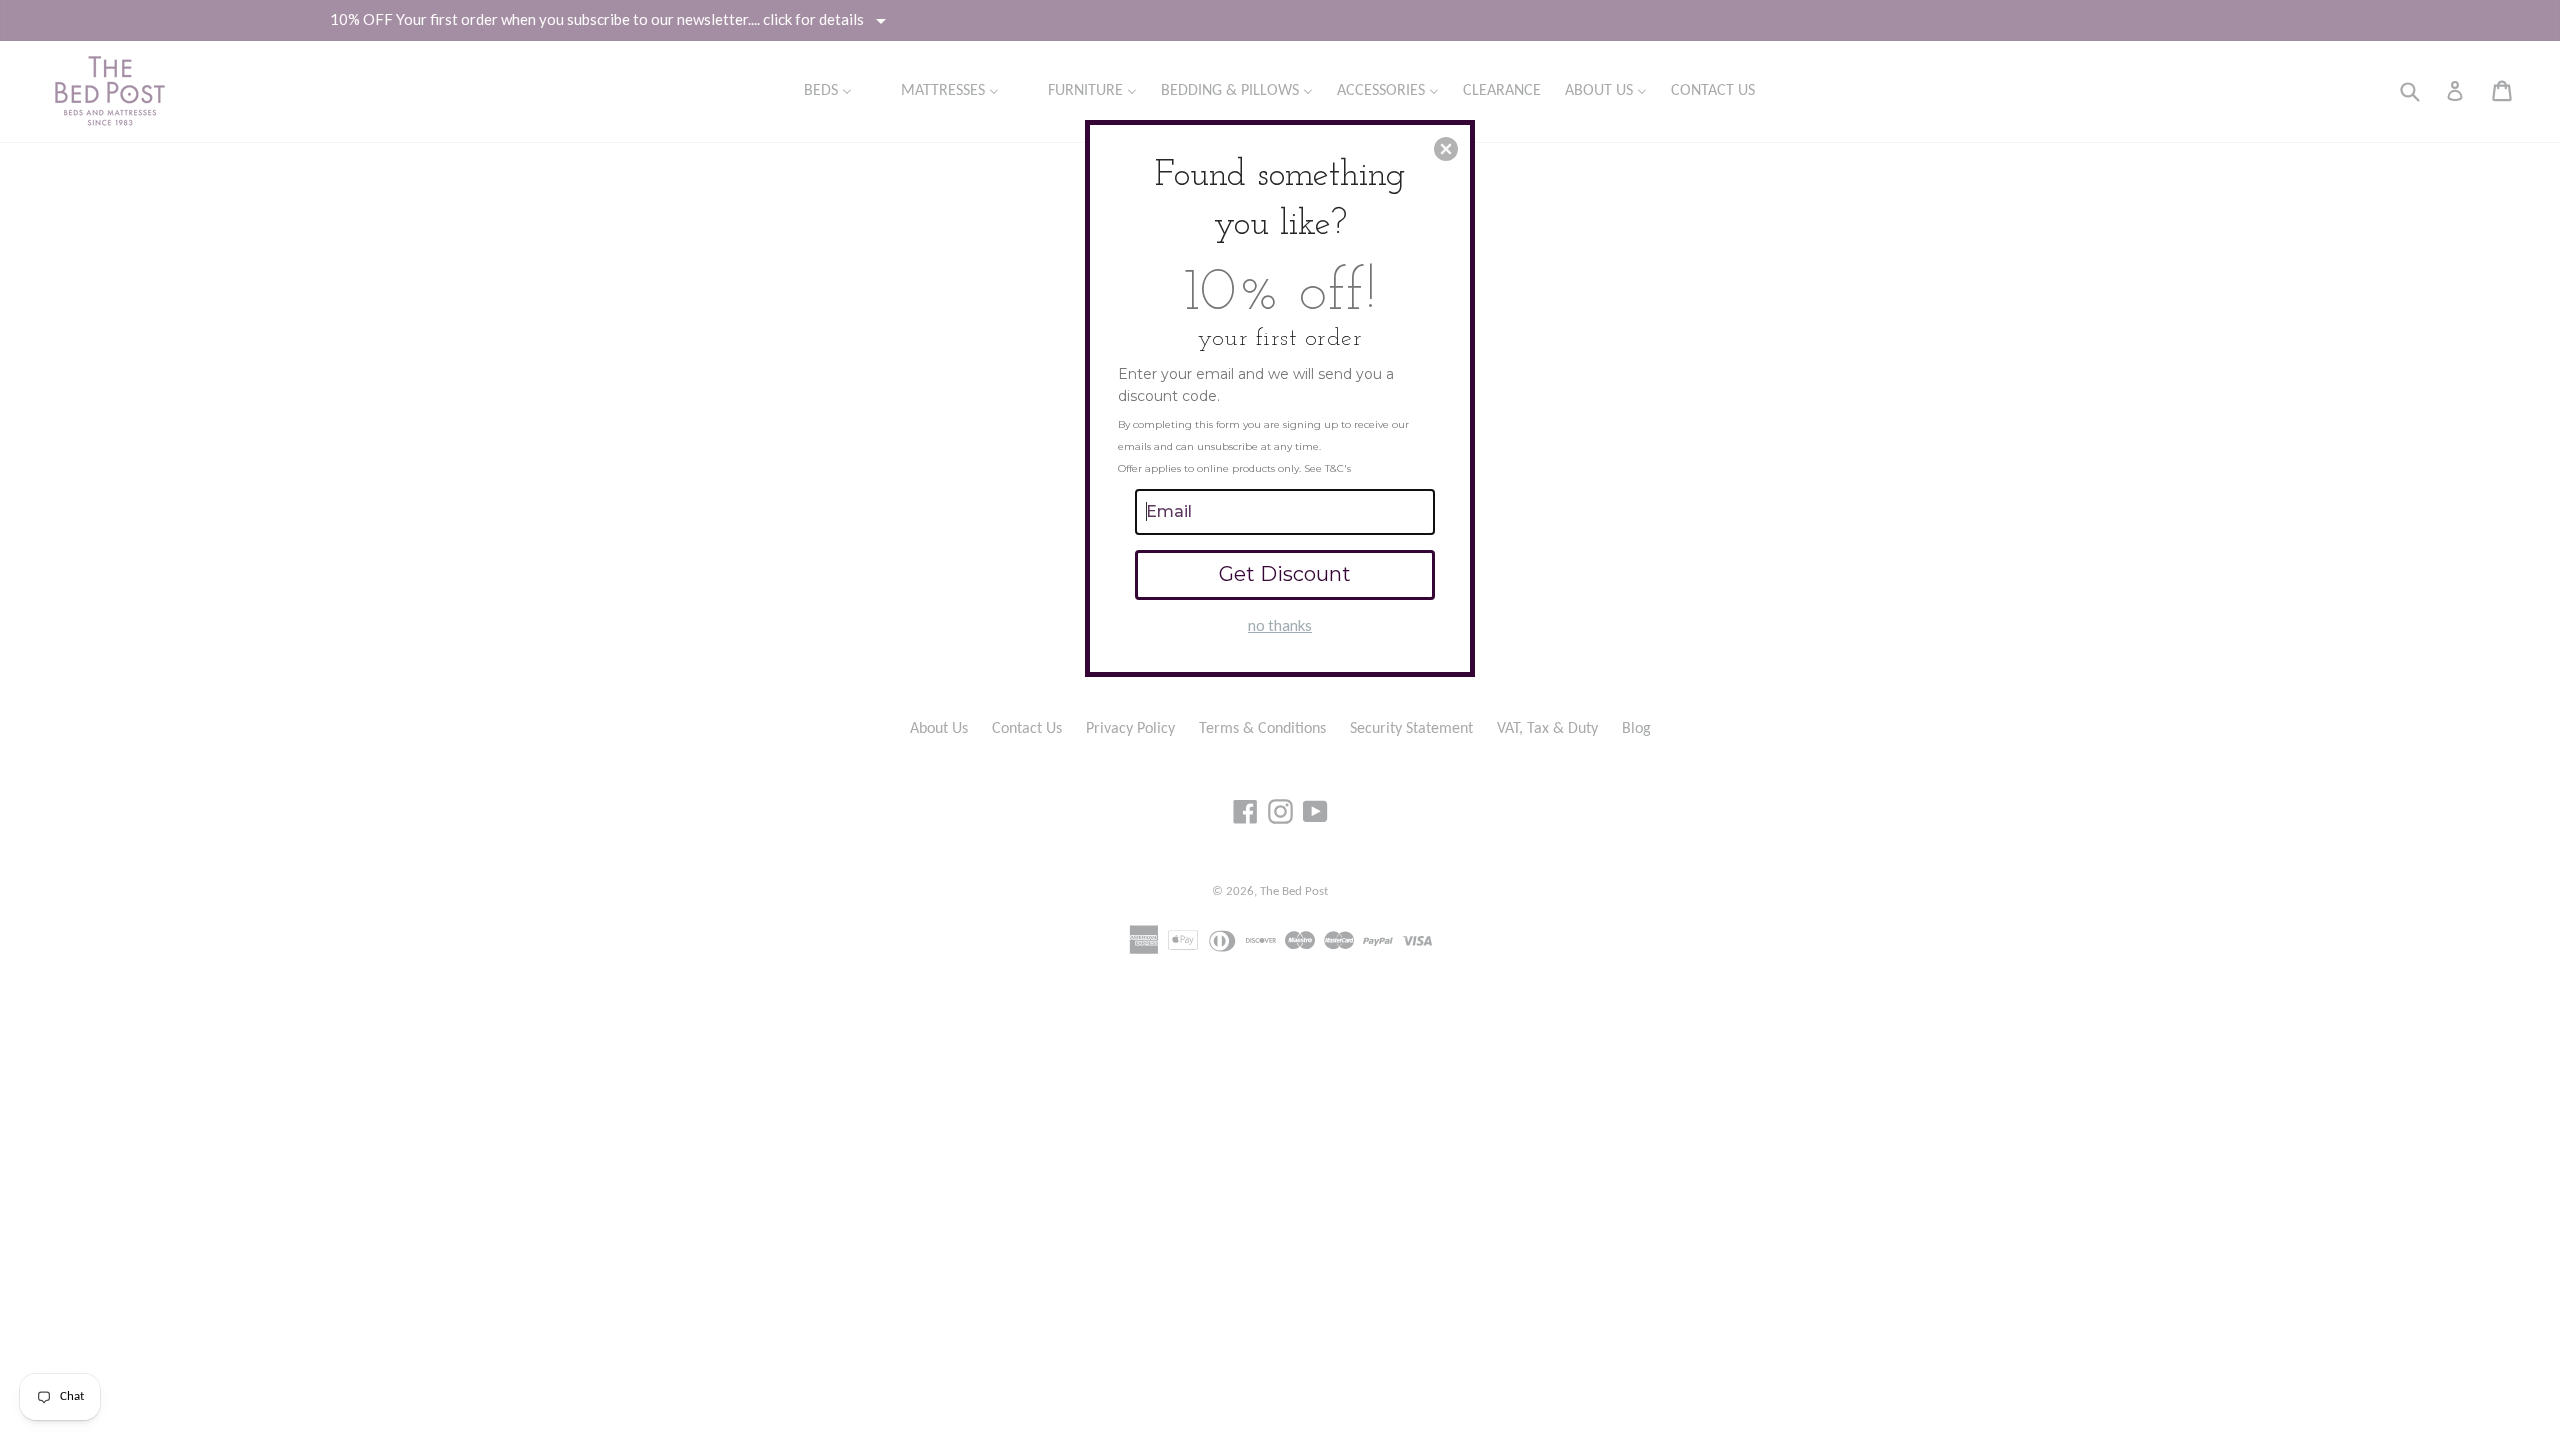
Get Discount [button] (1285, 574)
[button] (1446, 149)
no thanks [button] (1280, 625)
